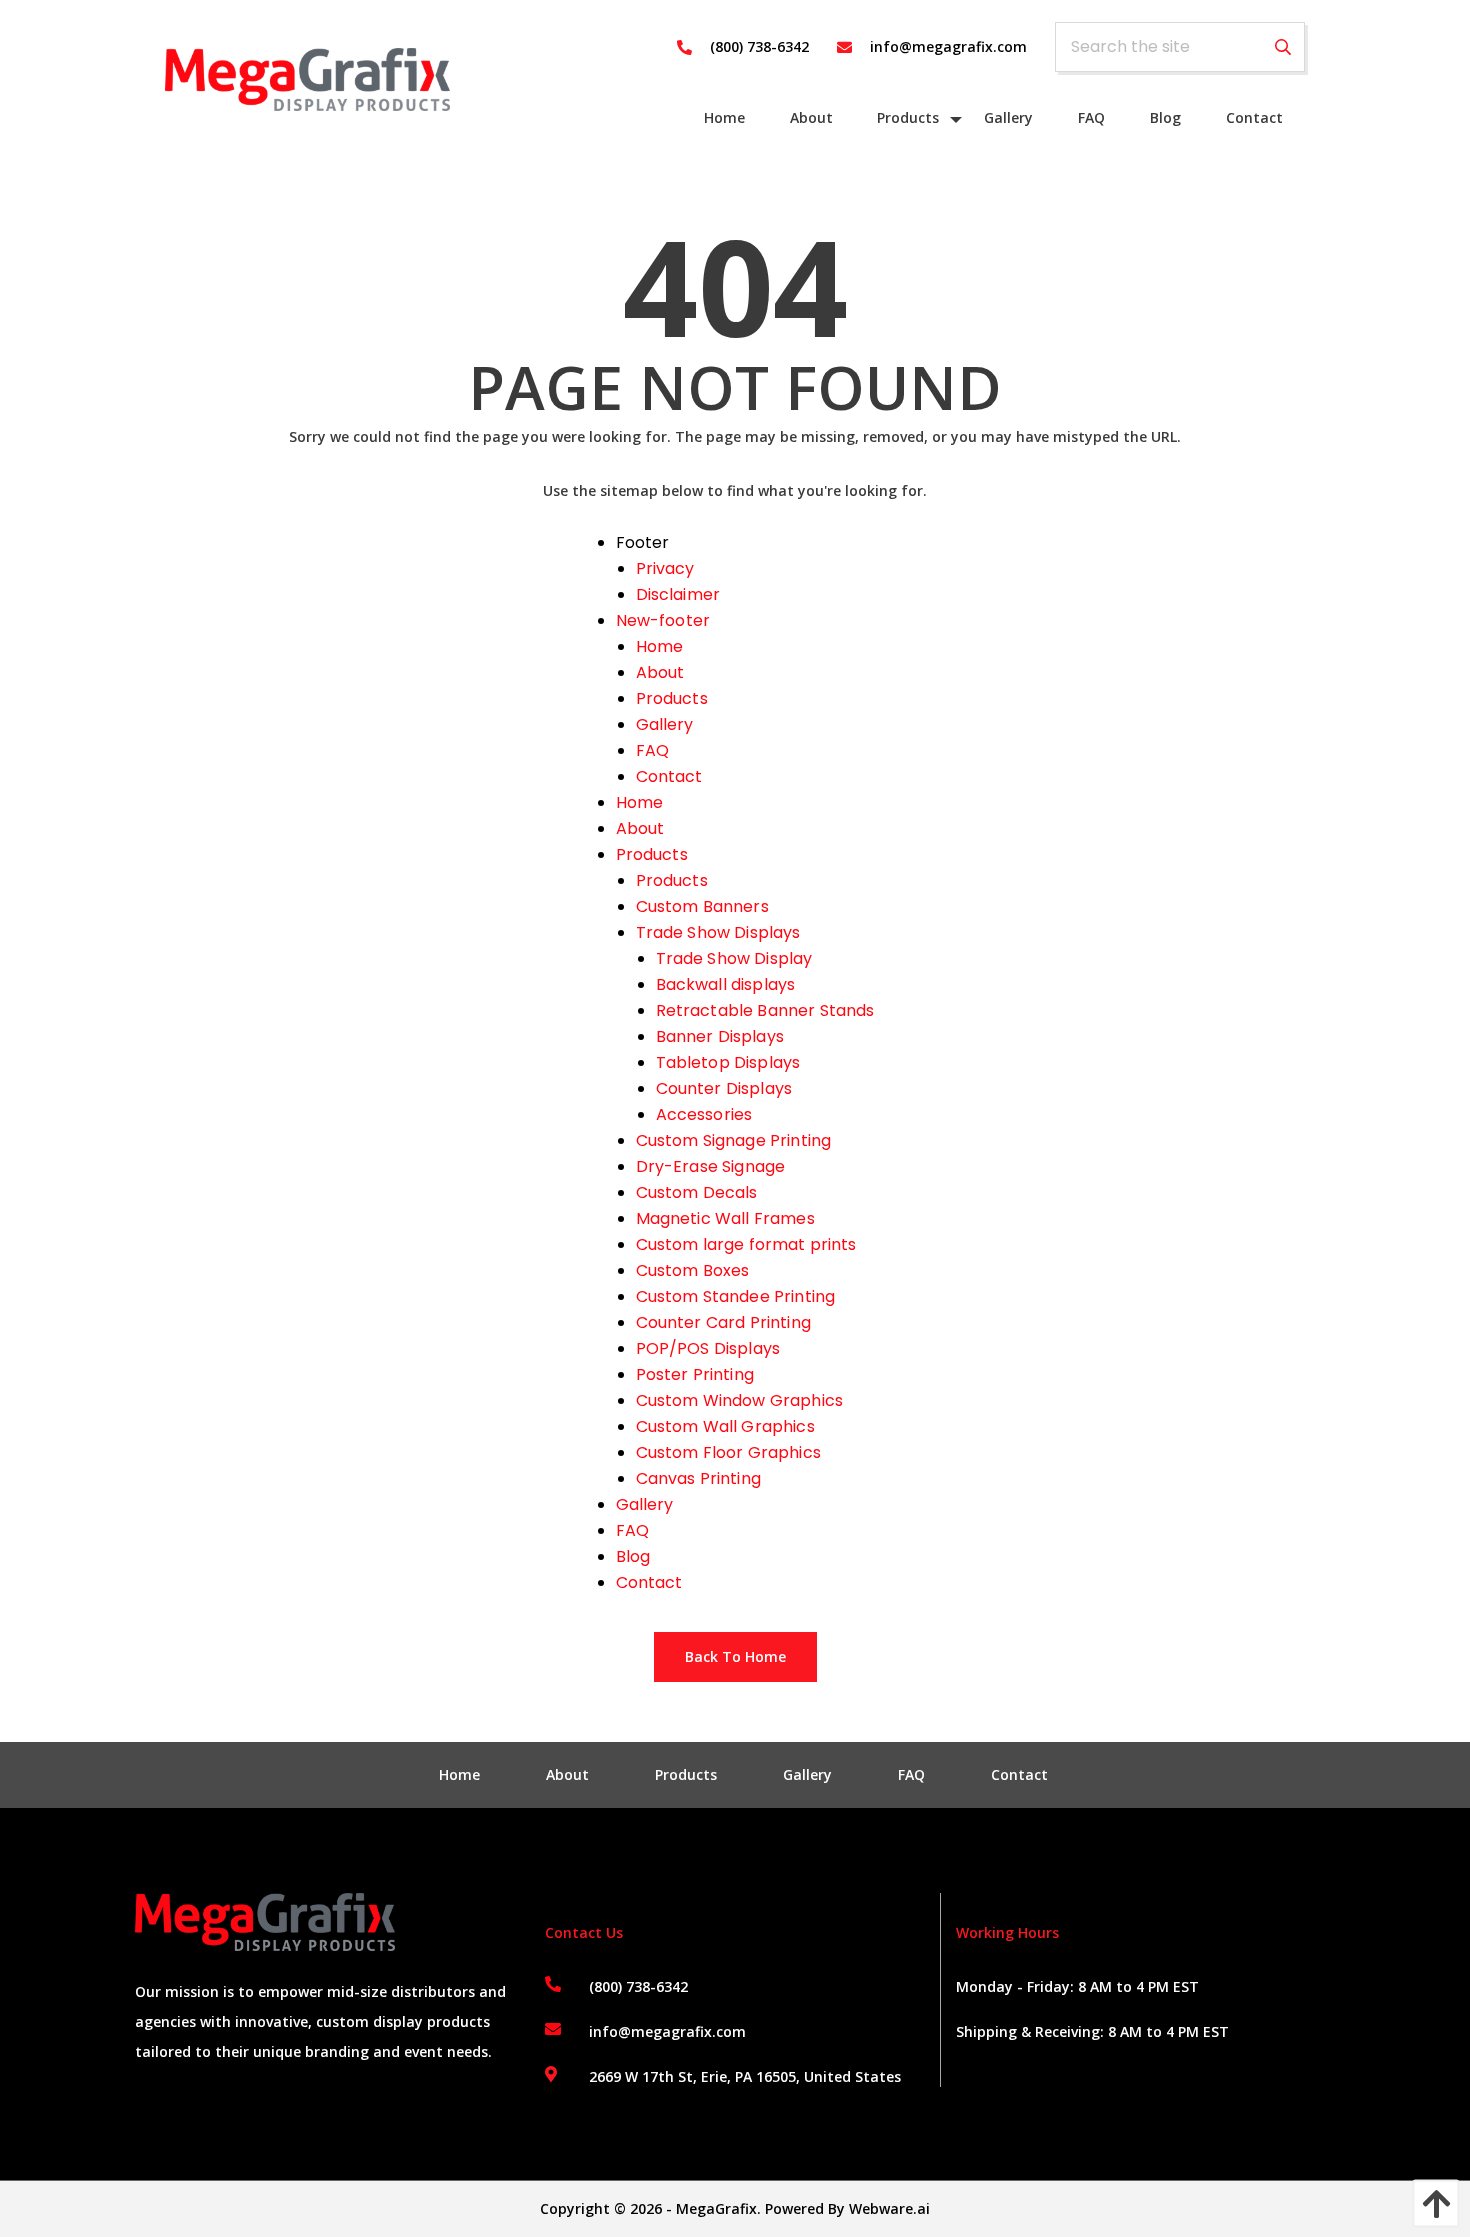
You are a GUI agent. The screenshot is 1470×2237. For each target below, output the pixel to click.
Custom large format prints (746, 1244)
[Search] (1283, 47)
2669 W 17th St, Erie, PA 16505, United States (745, 2076)
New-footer (663, 620)
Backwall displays (726, 984)
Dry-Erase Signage (711, 1166)
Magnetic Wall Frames (725, 1218)
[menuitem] (725, 118)
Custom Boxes (693, 1270)
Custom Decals (697, 1192)
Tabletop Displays (728, 1062)
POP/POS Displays (708, 1348)
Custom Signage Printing (734, 1140)
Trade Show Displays (718, 932)
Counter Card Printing (723, 1322)
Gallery (665, 724)
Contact (669, 776)
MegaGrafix (716, 2208)
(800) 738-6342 (638, 1986)
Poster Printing (695, 1374)
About (660, 672)
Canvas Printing (698, 1478)
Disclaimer (678, 594)
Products (672, 698)
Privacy (665, 568)
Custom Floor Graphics (728, 1452)
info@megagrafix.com (667, 2031)
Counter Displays (724, 1088)
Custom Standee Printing (736, 1296)
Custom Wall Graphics (725, 1426)
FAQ (652, 750)
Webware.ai (889, 2208)
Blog (633, 1556)
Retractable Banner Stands (765, 1010)
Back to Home (735, 1656)
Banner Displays (720, 1036)
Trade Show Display (734, 958)
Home (660, 646)
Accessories (704, 1114)
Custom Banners (702, 906)
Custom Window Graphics (740, 1400)
